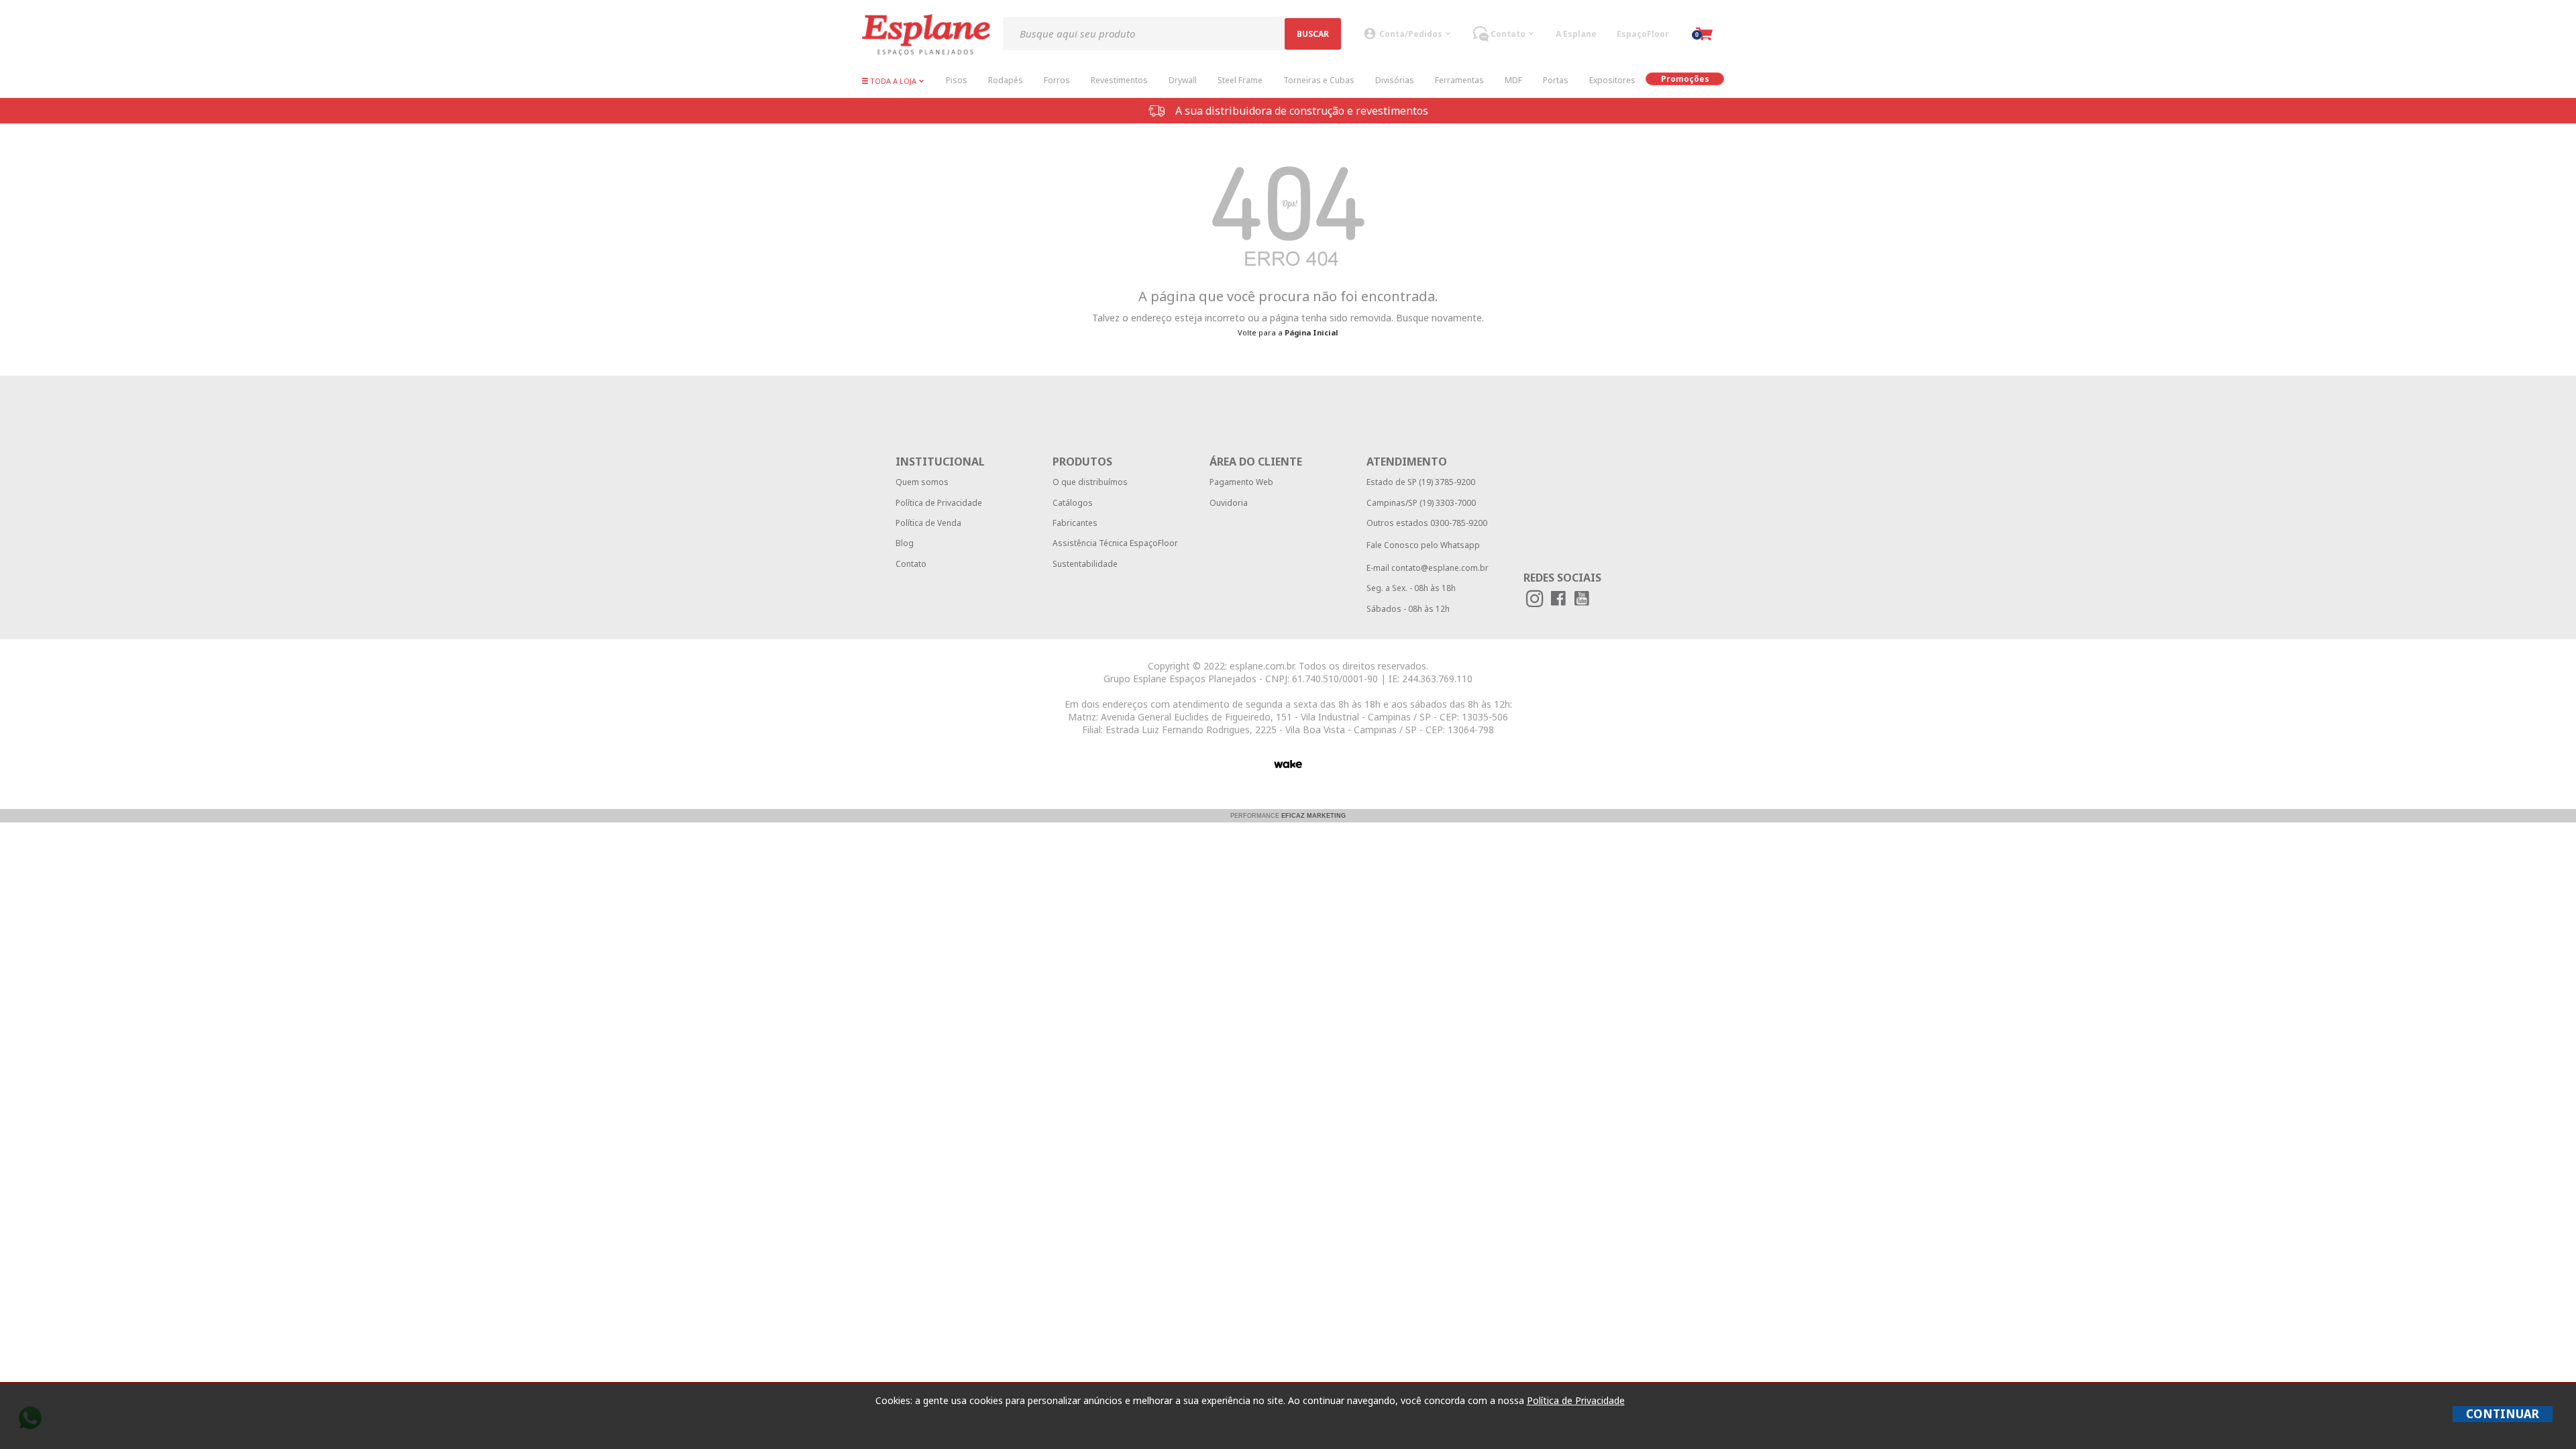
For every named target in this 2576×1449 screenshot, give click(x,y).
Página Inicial (1311, 332)
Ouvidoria (1229, 503)
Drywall (1183, 80)
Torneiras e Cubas (1319, 80)
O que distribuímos (1090, 482)
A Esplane (1576, 34)
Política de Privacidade (939, 503)
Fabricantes (1075, 523)
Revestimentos (1119, 80)
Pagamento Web (1241, 482)
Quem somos (922, 482)
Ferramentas (1459, 80)
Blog (905, 543)
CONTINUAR (2503, 1414)
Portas (1556, 80)
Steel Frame (1240, 80)
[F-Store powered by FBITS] (1288, 764)
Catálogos (1073, 503)
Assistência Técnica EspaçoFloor (1115, 543)
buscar (1313, 34)
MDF (1513, 80)
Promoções (1685, 79)
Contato (911, 564)
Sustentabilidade (1085, 564)
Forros (1057, 80)
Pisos (957, 80)
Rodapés (1006, 80)
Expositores (1612, 80)
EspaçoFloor (1643, 34)
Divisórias (1395, 80)
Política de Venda (928, 523)
